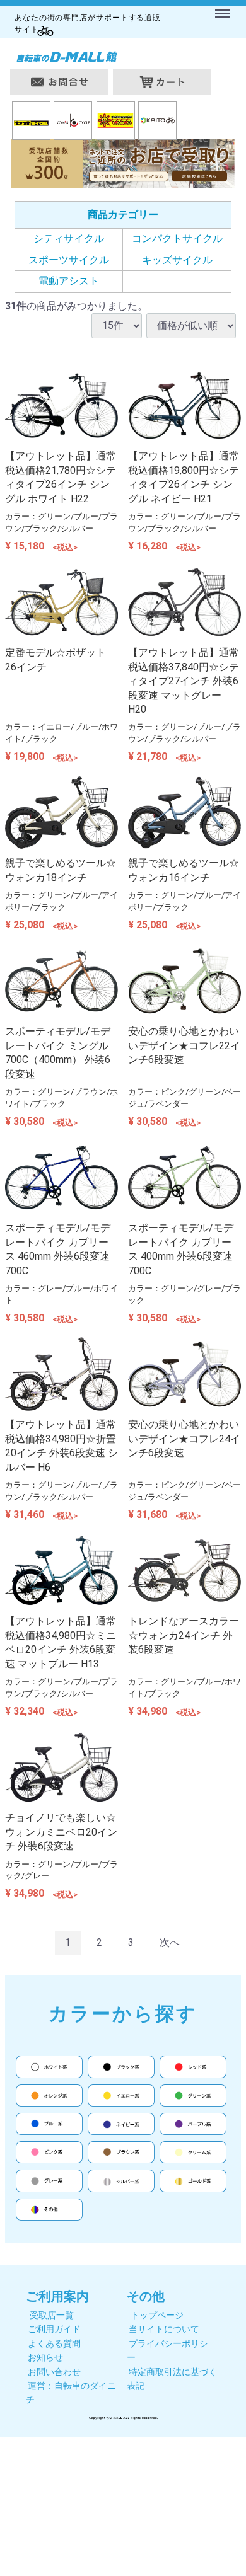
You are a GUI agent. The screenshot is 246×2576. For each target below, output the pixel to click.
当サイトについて (164, 2329)
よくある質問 (54, 2343)
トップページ (157, 2315)
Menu (224, 6)
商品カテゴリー (123, 215)
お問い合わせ (54, 2372)
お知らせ (45, 2357)
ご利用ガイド (54, 2329)
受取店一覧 (52, 2315)
